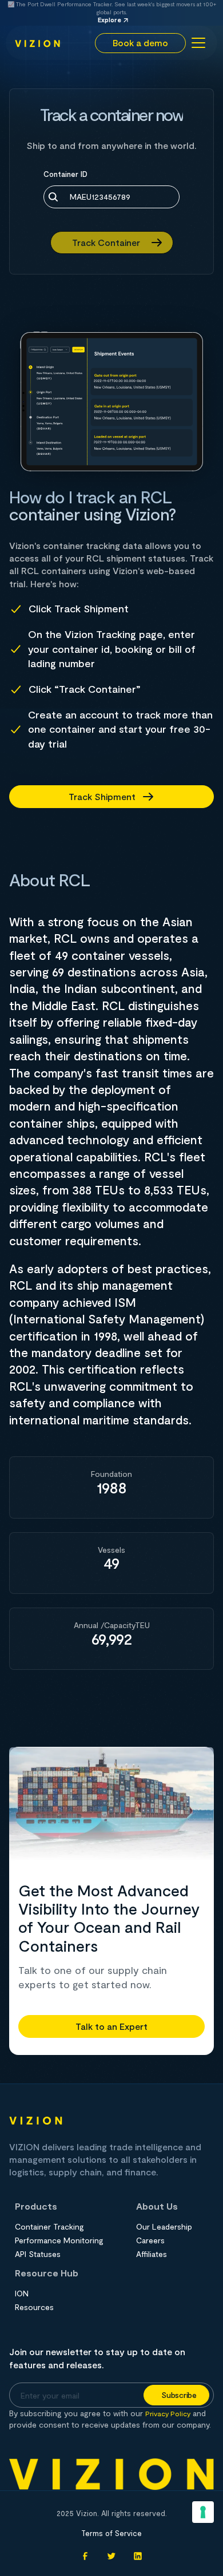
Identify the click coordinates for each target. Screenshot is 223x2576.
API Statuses (38, 2254)
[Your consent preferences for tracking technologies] (203, 2512)
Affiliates (152, 2254)
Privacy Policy (168, 2413)
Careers (150, 2240)
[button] (197, 43)
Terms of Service (111, 2533)
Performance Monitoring (59, 2240)
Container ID (65, 174)
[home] (38, 43)
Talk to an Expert (111, 2026)
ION (22, 2294)
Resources (34, 2307)
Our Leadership (164, 2227)
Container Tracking (49, 2227)
